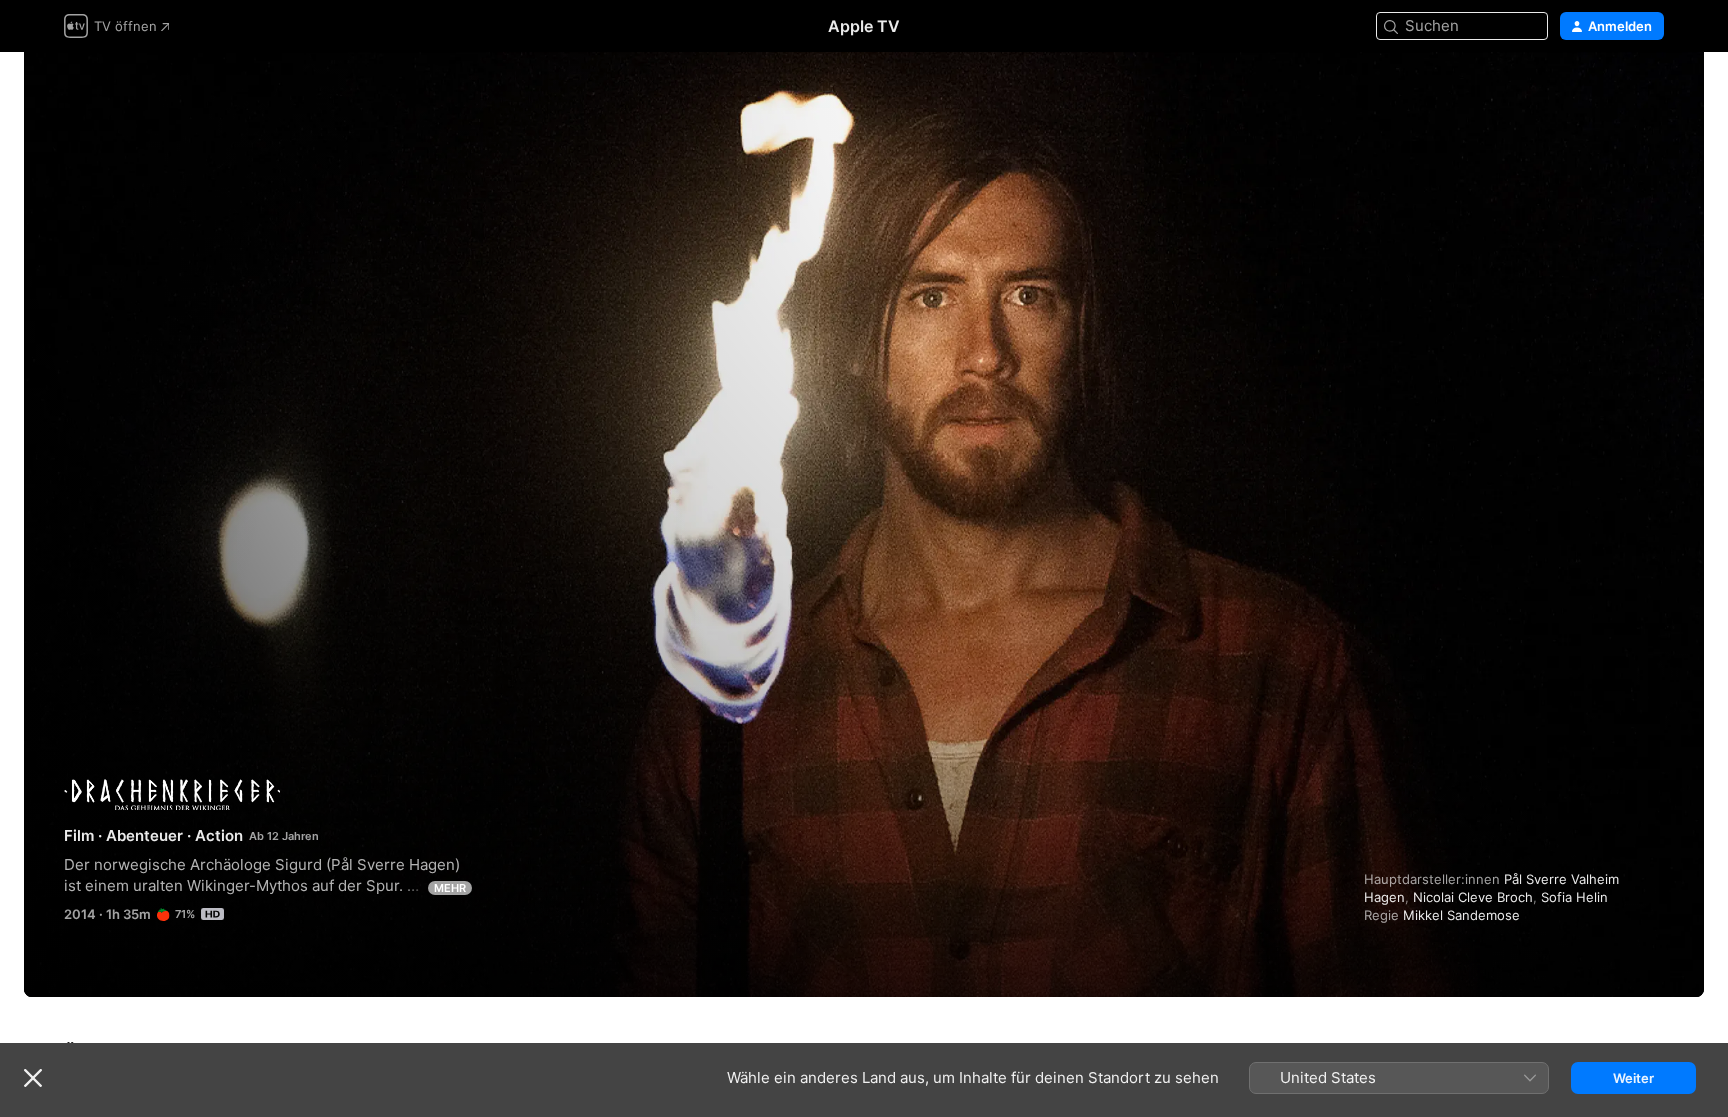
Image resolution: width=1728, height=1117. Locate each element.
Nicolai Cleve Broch (1473, 897)
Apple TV (864, 26)
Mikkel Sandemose (1461, 915)
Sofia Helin (1574, 897)
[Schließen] (33, 1078)
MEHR (450, 888)
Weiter (1633, 1078)
